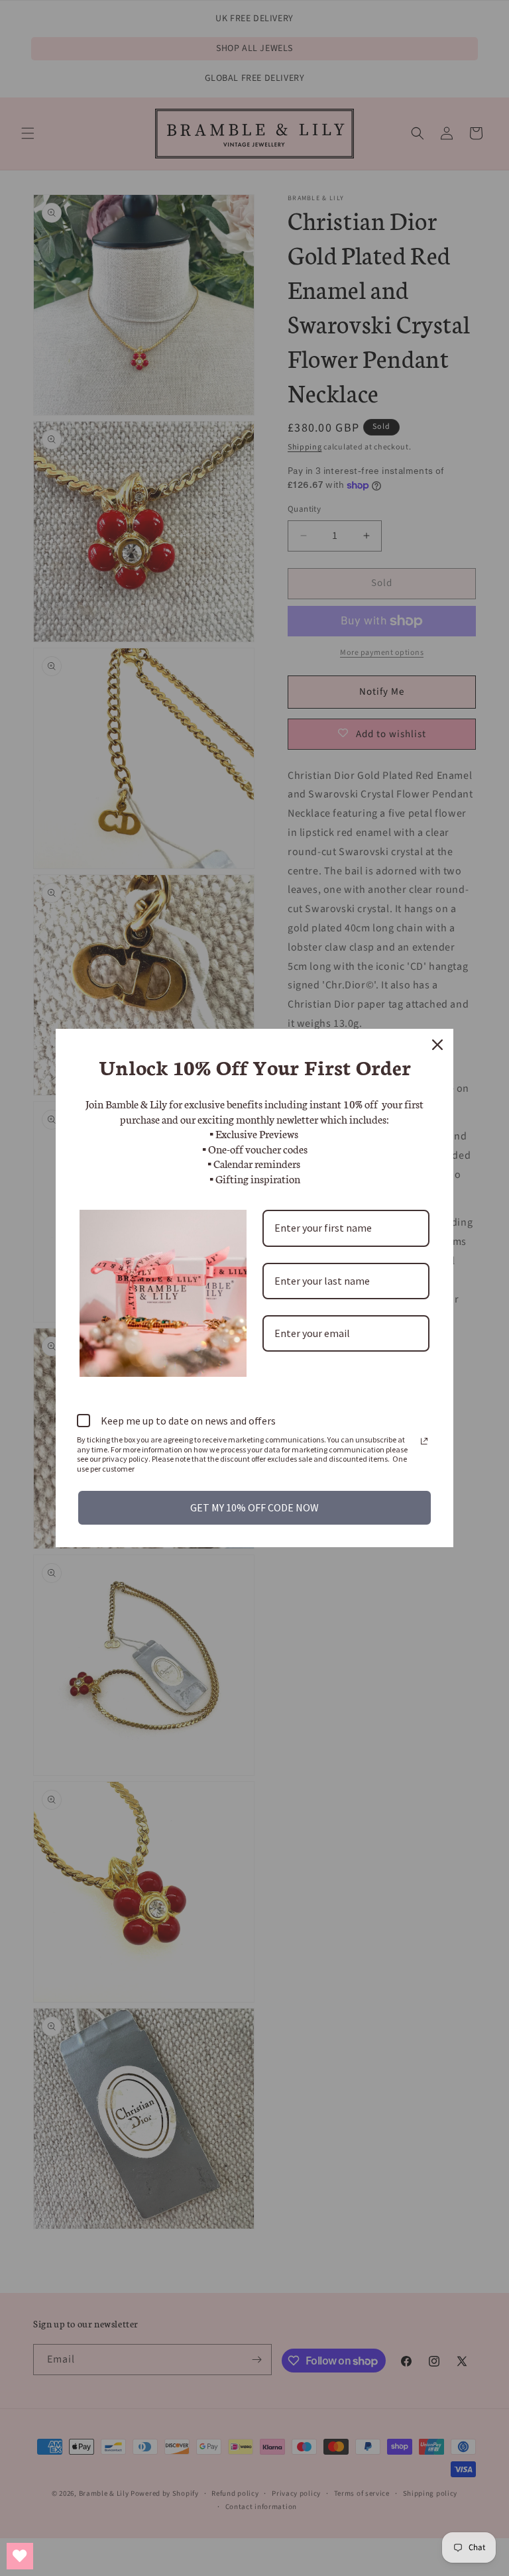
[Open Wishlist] (20, 2556)
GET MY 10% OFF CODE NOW (254, 1507)
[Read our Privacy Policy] (424, 1441)
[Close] (437, 1045)
